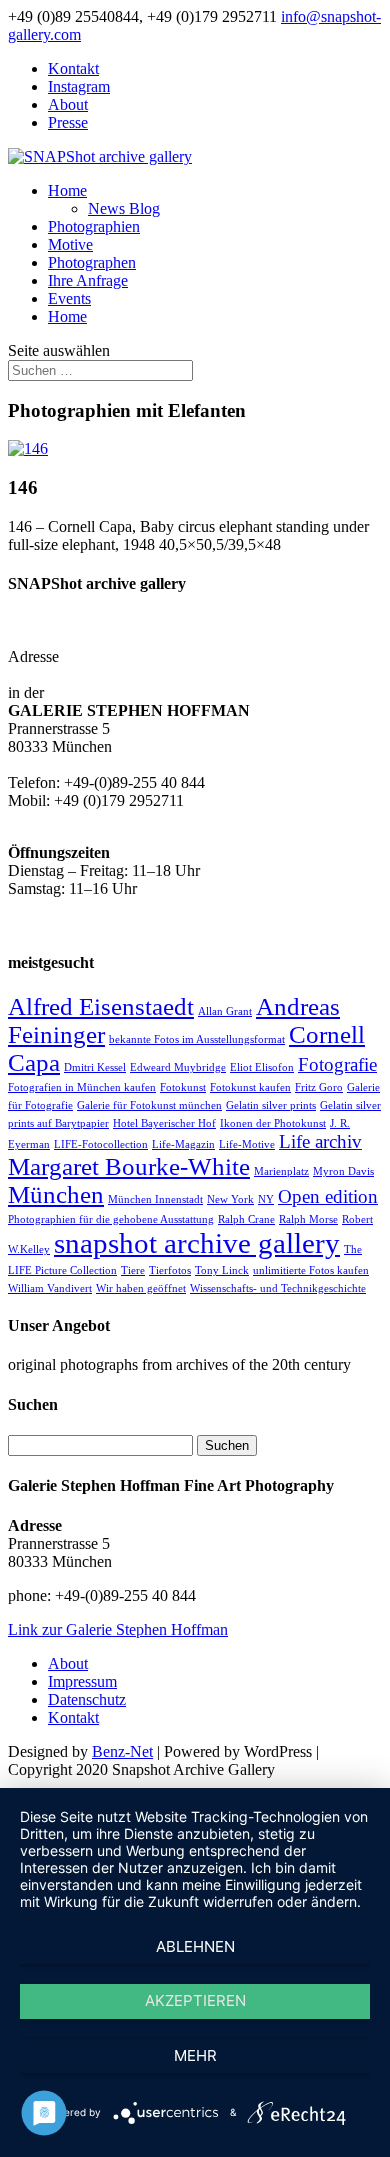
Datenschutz (87, 1699)
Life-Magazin (183, 1144)
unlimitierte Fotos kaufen (311, 1270)
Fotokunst (183, 1087)
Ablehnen (195, 1946)
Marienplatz (281, 1171)
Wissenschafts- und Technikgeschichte (278, 1288)
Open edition (328, 1196)
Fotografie (337, 1064)
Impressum (82, 1681)
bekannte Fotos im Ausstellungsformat (197, 1039)
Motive (70, 244)
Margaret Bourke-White (129, 1166)
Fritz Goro (319, 1087)
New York (230, 1199)
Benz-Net (122, 1751)
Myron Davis (343, 1171)
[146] (28, 448)
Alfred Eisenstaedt (101, 1006)
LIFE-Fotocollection (101, 1144)
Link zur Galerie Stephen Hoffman (118, 1629)
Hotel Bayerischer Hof (164, 1123)
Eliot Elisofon (262, 1067)
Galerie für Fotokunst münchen (149, 1105)
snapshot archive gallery (197, 1243)
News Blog (124, 208)
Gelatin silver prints (271, 1105)
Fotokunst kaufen (250, 1087)
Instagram (79, 86)
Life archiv (320, 1141)
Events (69, 298)
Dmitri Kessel (95, 1067)
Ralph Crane (246, 1219)
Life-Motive (247, 1144)
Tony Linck (222, 1270)
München (56, 1194)
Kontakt (73, 68)
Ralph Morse (308, 1219)
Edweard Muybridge (178, 1067)
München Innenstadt (155, 1199)
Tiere (133, 1270)
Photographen (92, 262)
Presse (68, 122)
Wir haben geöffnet (141, 1288)
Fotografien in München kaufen (82, 1087)
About (68, 104)
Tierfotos (170, 1270)
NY (266, 1199)
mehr (195, 2055)
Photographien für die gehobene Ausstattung (111, 1219)
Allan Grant (225, 1011)
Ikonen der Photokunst (273, 1123)
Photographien (94, 226)
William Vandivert (50, 1288)
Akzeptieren (195, 2000)
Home (67, 190)
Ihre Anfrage (88, 280)
